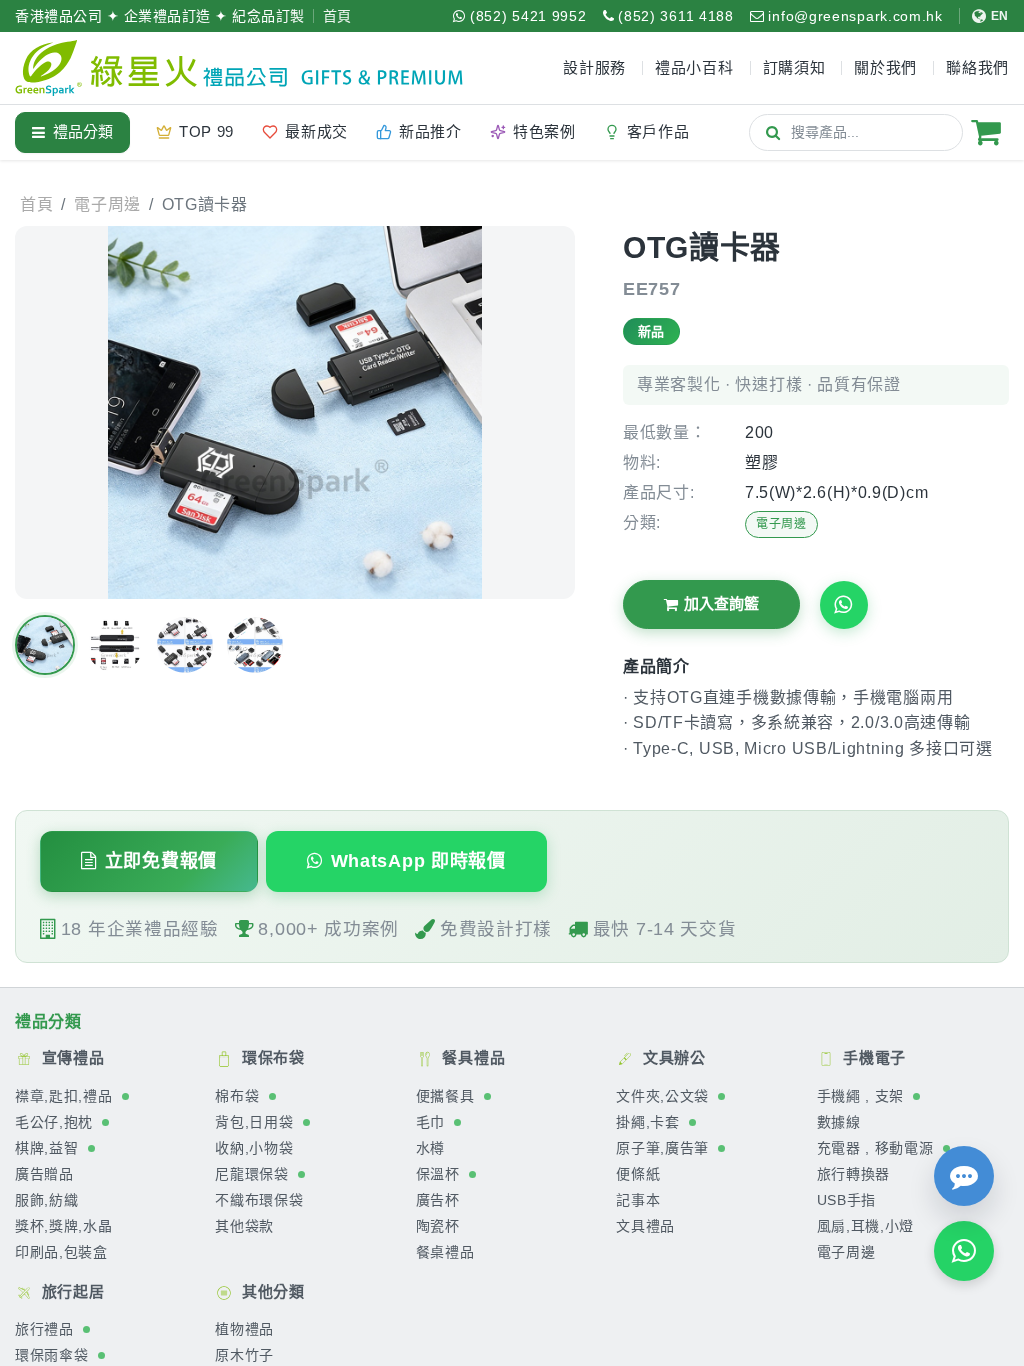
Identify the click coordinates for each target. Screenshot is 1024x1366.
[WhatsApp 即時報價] (964, 1251)
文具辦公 (672, 1057)
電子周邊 (781, 524)
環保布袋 (271, 1057)
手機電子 (873, 1057)
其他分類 (271, 1291)
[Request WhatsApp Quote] (844, 605)
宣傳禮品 (71, 1057)
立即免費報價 (161, 861)
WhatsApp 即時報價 (418, 861)
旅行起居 (71, 1291)
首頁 (337, 16)
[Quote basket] (986, 132)
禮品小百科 (694, 67)
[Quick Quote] (964, 1176)
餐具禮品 (472, 1057)
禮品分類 (83, 131)
